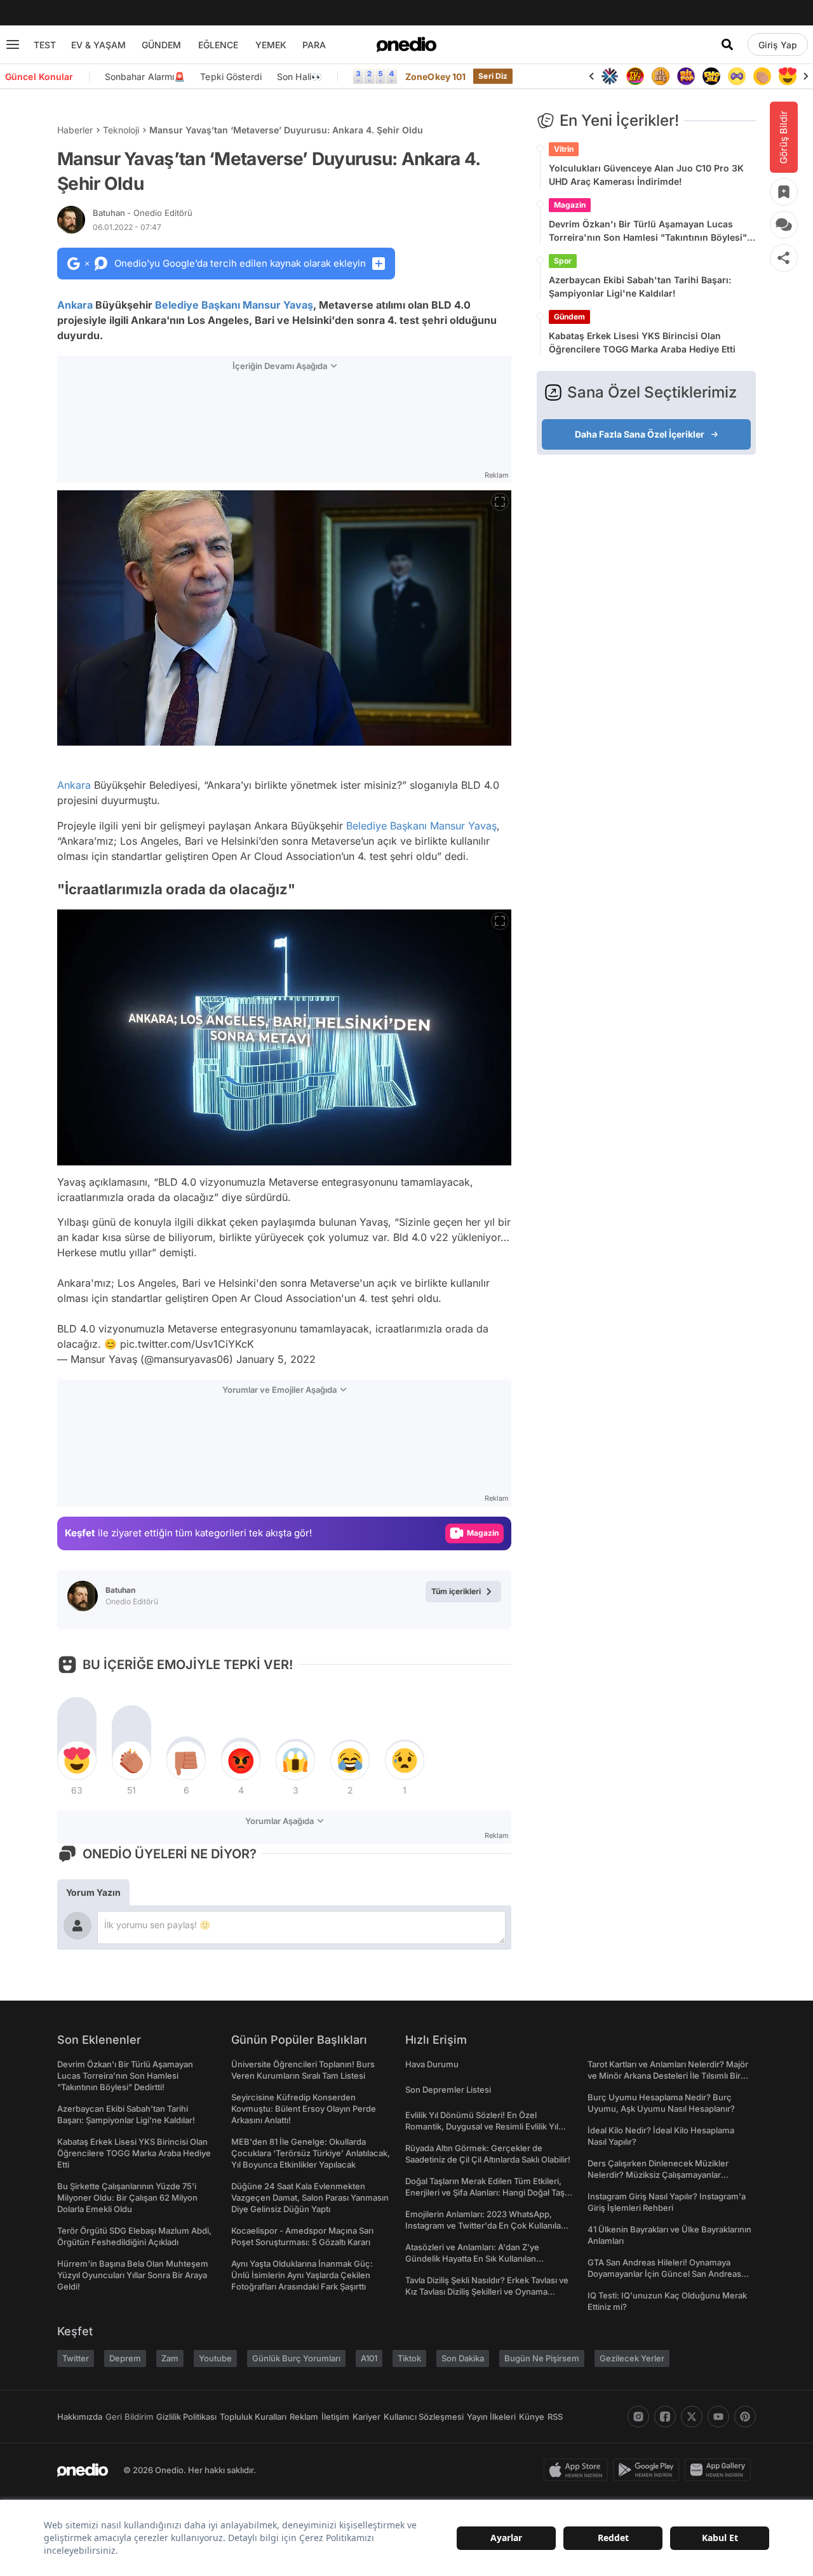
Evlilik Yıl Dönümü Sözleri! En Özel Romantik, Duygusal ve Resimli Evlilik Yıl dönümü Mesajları (482, 2126)
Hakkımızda (80, 2417)
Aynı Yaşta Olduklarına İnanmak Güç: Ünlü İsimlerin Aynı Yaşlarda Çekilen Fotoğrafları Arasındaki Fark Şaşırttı (302, 2275)
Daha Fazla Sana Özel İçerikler (640, 434)
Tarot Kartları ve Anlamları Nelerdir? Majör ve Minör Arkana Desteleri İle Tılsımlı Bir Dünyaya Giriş (668, 2076)
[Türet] (635, 76)
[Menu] (13, 44)
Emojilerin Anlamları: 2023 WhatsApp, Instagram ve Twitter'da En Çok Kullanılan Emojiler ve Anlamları (486, 2225)
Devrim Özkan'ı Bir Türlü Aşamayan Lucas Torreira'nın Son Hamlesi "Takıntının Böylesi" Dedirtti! (648, 231)
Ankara (75, 305)
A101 (369, 2358)
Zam (170, 2358)
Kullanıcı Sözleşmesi (424, 2417)
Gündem (569, 317)
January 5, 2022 (276, 1359)
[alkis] (762, 76)
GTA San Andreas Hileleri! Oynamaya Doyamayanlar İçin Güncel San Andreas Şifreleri (664, 2274)
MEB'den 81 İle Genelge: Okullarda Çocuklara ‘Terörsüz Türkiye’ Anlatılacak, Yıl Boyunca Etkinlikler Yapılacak (311, 2153)
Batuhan (143, 213)
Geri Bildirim (129, 2417)
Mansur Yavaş (278, 305)
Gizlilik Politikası (186, 2417)
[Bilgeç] (661, 76)
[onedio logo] (406, 44)
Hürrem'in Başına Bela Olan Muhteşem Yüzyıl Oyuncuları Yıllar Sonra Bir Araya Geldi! (133, 2275)
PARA (314, 45)
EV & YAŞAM (98, 45)
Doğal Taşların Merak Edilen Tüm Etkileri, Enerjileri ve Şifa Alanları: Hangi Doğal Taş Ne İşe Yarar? (485, 2192)
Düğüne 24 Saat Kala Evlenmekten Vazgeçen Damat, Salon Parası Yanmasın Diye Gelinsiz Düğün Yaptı (310, 2197)
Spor (563, 261)
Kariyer (366, 2417)
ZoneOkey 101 (435, 77)
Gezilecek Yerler (632, 2358)
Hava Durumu (432, 2064)
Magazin (570, 205)
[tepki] (77, 1761)
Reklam (304, 2417)
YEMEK (271, 45)
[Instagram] (638, 2417)
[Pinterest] (745, 2417)
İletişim (335, 2417)
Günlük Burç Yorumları (296, 2358)
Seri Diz (493, 76)
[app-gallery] (720, 2470)
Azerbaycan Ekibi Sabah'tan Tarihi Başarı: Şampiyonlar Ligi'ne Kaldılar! (640, 286)
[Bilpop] (686, 76)
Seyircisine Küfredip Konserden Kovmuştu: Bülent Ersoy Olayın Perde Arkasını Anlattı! (304, 2109)
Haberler (75, 130)
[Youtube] (718, 2417)
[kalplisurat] (788, 76)
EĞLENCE (218, 45)
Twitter (76, 2358)
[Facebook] (665, 2417)
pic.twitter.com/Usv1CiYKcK (187, 1344)
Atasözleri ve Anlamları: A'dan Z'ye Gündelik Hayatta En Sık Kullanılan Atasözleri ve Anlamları (472, 2258)
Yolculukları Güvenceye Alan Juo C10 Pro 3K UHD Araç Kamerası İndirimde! (646, 175)
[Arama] (727, 44)
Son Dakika (463, 2358)
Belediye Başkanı (198, 305)
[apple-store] (578, 2470)
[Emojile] (711, 76)
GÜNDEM (161, 45)
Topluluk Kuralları (253, 2417)
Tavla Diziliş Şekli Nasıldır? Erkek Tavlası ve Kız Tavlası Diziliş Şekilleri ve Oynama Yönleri (487, 2291)
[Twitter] (692, 2417)
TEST (45, 45)
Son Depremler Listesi (448, 2090)
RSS (555, 2417)
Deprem (125, 2358)
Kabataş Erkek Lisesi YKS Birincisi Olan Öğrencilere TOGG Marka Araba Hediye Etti (642, 342)
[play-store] (649, 2470)
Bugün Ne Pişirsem (542, 2358)
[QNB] (610, 76)
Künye (532, 2417)
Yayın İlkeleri (491, 2417)
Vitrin (564, 149)
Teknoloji (121, 130)
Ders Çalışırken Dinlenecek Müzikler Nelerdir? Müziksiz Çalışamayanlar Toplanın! (658, 2175)
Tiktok (409, 2358)
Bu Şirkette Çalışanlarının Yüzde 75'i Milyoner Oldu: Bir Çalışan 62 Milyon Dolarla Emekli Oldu (127, 2197)
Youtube (215, 2358)
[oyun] (737, 76)
